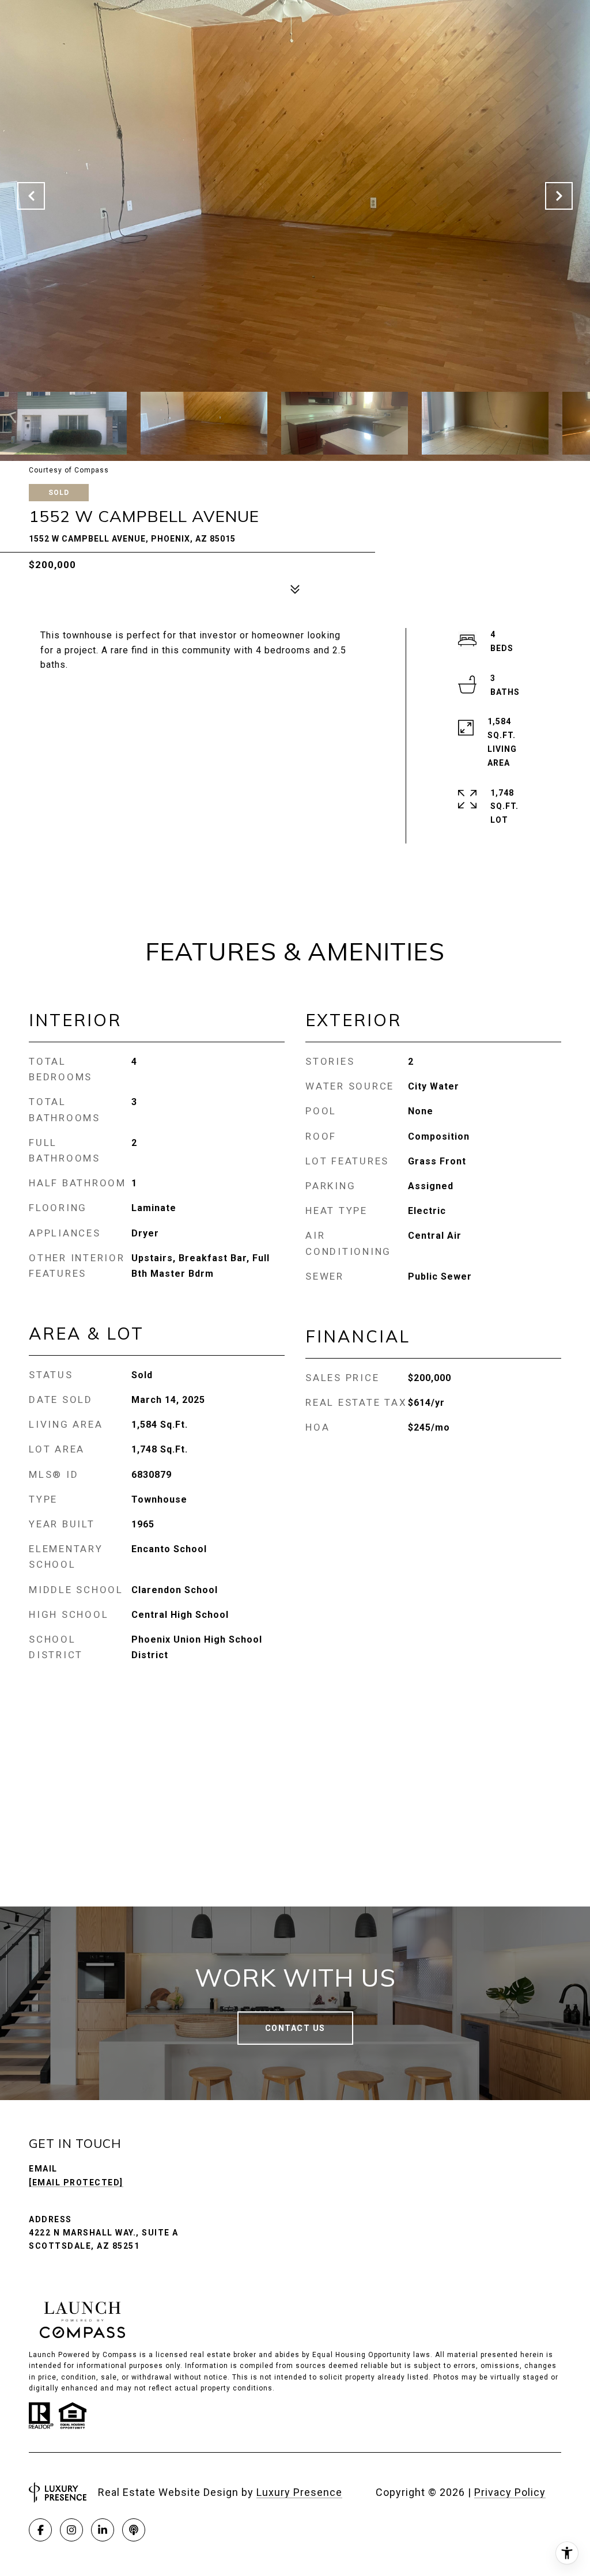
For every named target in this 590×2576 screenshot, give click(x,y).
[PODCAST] (134, 2530)
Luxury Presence (299, 2492)
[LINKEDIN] (103, 2530)
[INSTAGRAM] (71, 2530)
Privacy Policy (510, 2492)
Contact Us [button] (295, 2028)
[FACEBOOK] (40, 2530)
